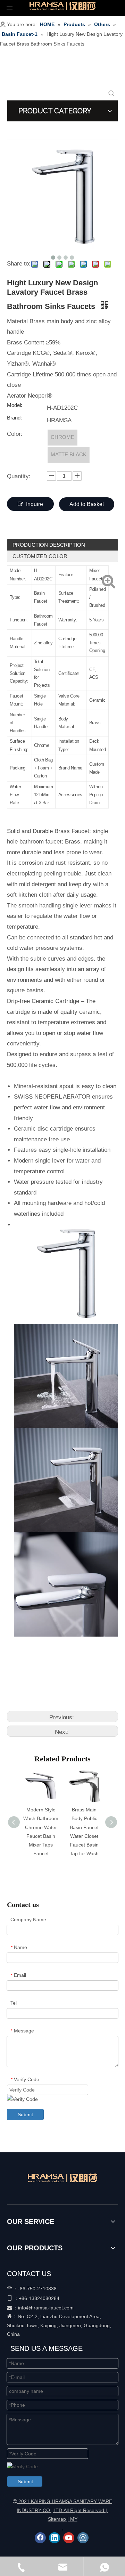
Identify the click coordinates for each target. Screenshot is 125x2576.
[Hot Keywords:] (111, 93)
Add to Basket (87, 504)
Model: (15, 405)
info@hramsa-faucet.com (46, 2308)
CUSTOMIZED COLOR (40, 556)
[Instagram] (83, 2538)
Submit (25, 2114)
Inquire (35, 504)
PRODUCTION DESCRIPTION (49, 545)
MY (74, 2519)
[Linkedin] (55, 2538)
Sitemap (57, 2519)
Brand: (14, 418)
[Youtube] (69, 2538)
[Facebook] (40, 2538)
